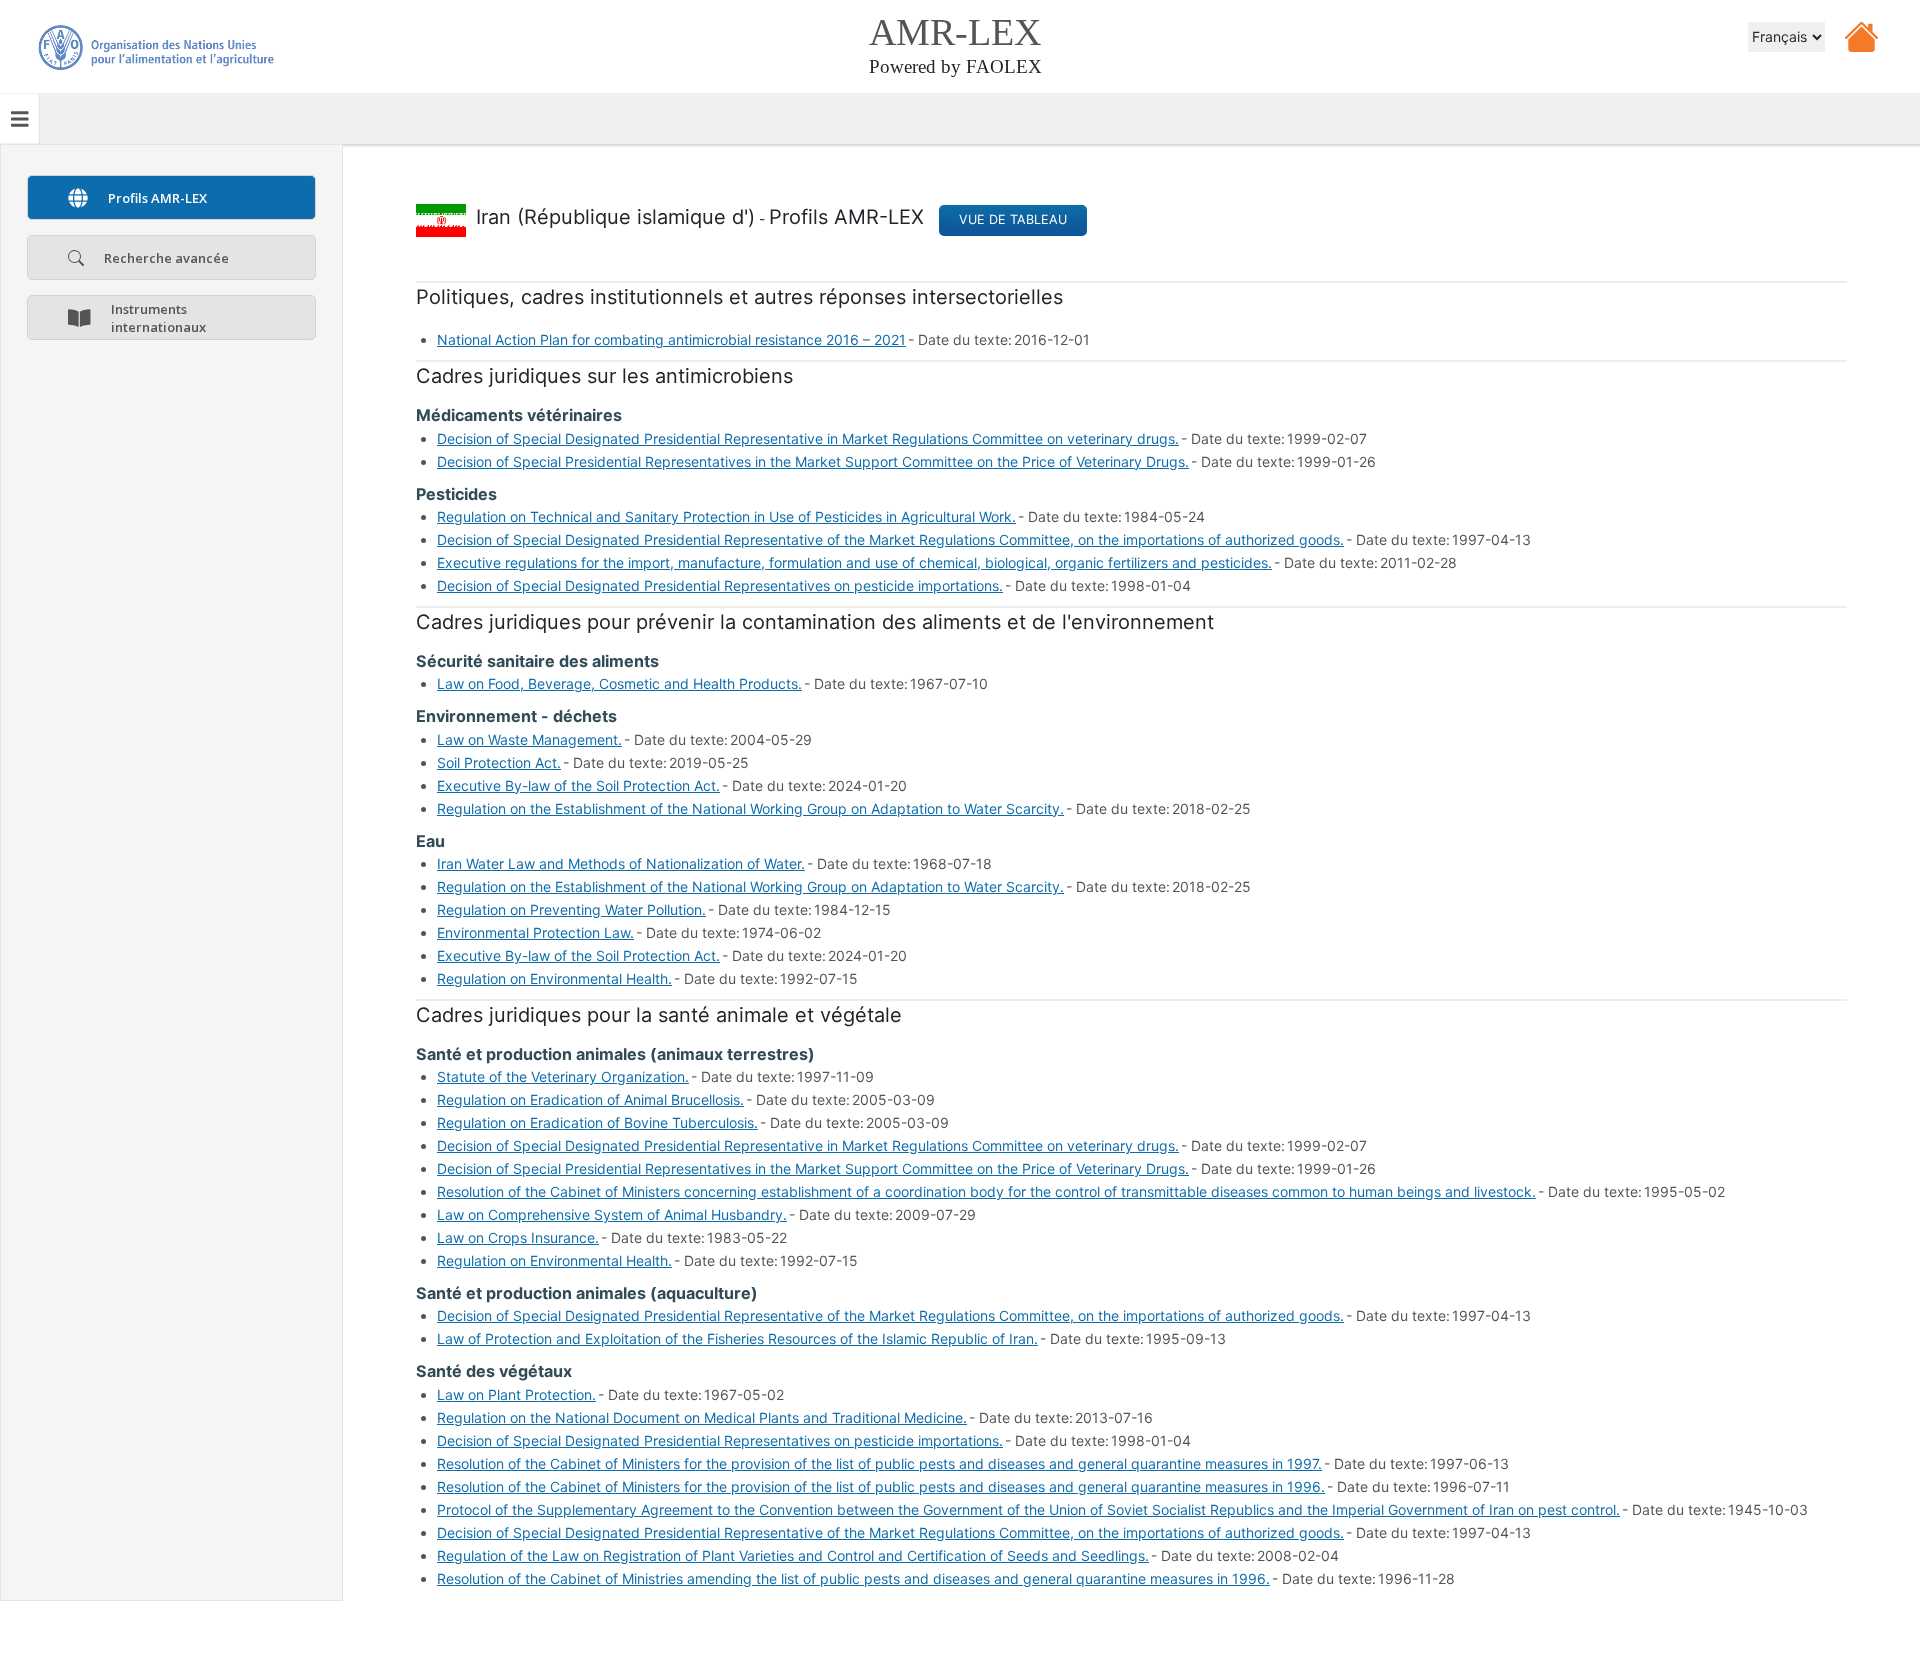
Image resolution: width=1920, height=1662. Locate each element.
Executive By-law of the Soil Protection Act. (578, 785)
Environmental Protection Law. (535, 932)
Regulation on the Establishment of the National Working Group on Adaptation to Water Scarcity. (750, 808)
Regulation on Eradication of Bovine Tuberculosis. (597, 1122)
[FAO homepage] (155, 25)
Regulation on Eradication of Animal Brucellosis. (590, 1099)
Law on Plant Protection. (516, 1394)
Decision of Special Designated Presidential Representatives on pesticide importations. (720, 585)
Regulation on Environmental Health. (554, 978)
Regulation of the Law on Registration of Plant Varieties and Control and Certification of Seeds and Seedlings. (793, 1555)
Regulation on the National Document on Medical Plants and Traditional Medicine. (702, 1417)
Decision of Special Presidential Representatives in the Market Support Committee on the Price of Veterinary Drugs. (813, 461)
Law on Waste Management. (529, 739)
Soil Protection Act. (499, 762)
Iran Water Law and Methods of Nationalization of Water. (621, 863)
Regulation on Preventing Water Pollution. (571, 909)
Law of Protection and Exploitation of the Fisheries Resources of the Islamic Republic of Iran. (737, 1338)
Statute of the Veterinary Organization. (563, 1076)
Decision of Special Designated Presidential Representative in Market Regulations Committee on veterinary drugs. (808, 438)
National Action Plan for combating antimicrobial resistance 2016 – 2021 (671, 339)
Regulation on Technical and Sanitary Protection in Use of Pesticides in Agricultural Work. (726, 516)
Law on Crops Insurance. (518, 1237)
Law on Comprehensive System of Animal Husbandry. (612, 1214)
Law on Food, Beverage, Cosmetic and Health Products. (619, 683)
